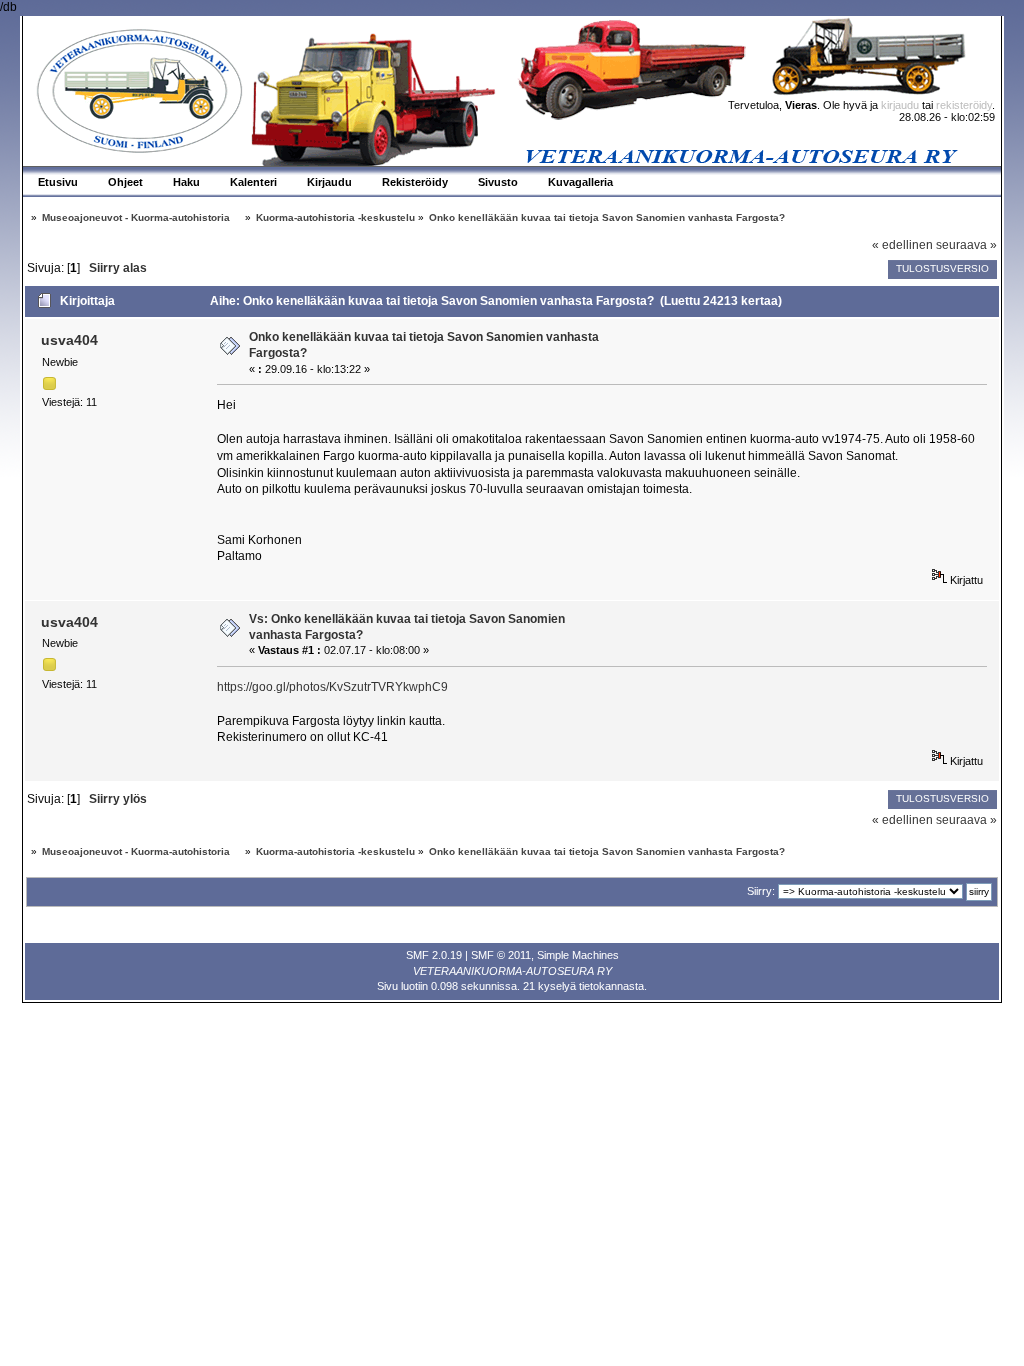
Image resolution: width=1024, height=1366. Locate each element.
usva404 (69, 340)
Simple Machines (578, 955)
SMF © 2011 (501, 955)
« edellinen (902, 245)
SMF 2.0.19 (434, 955)
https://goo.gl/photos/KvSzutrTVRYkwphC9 (332, 687)
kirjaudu (900, 105)
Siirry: (761, 891)
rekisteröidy (964, 105)
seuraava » (966, 245)
